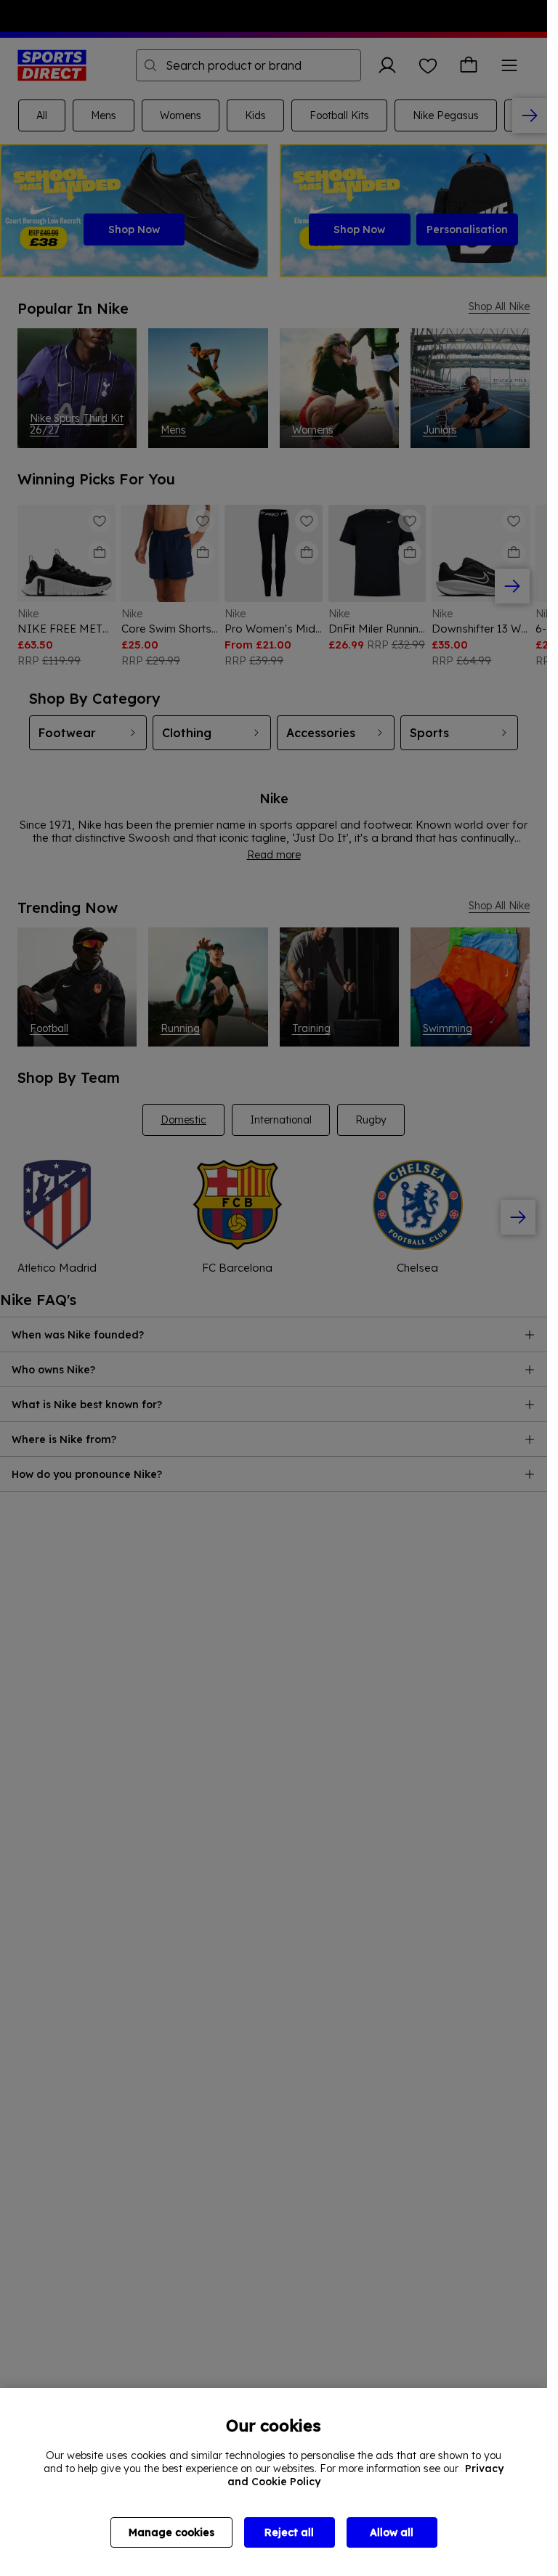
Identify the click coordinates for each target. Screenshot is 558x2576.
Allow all (392, 2532)
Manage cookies (171, 2532)
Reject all (289, 2532)
